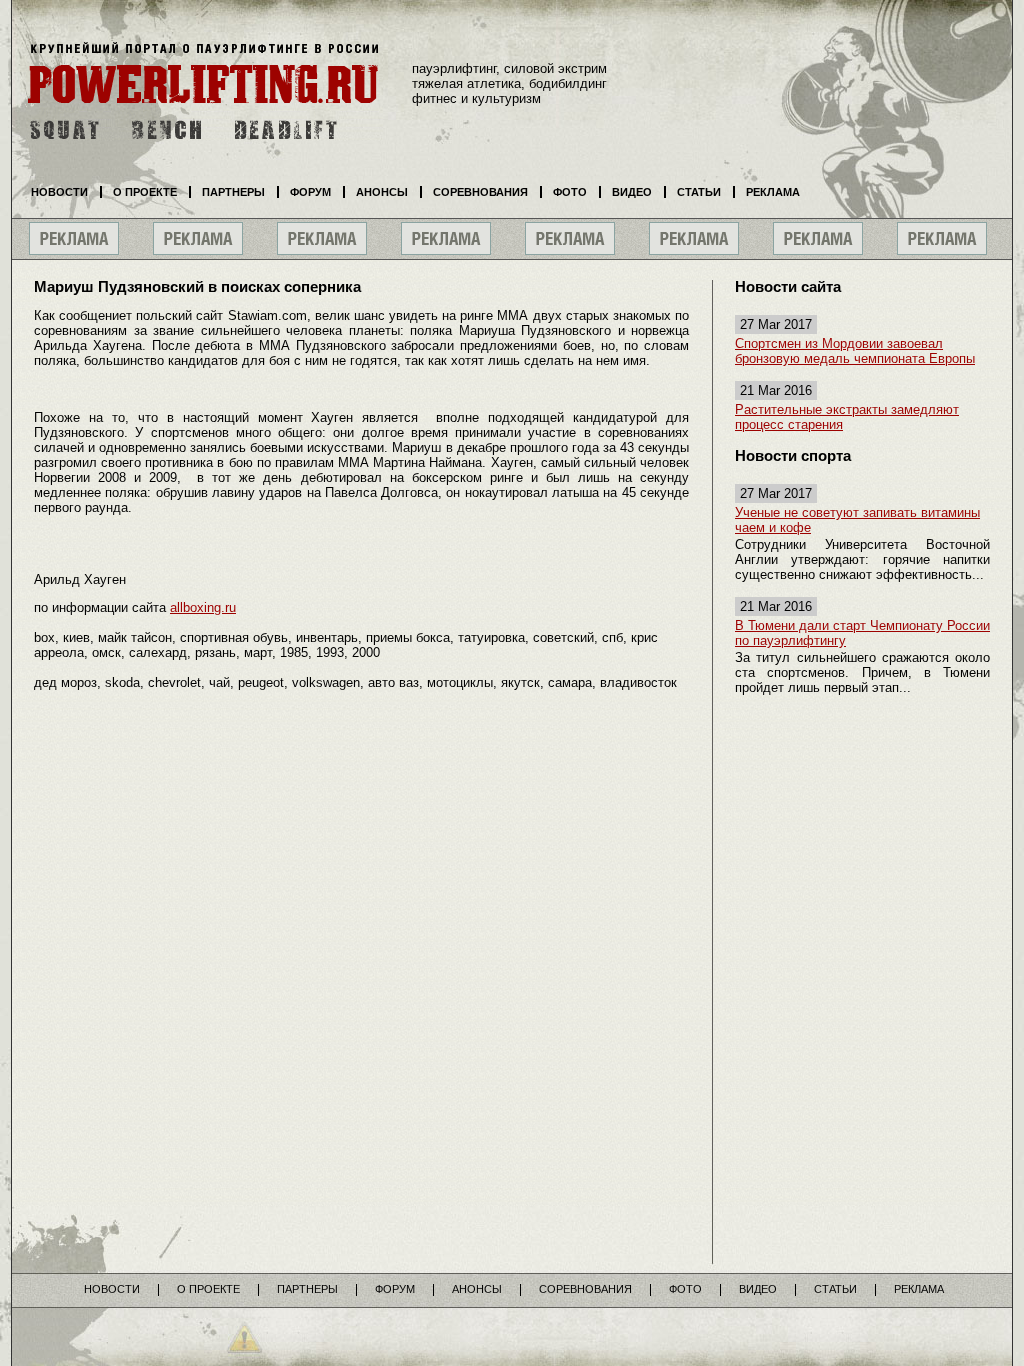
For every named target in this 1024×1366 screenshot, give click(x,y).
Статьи (699, 192)
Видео (632, 192)
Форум (310, 192)
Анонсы (382, 192)
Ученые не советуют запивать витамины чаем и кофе (857, 520)
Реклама (773, 192)
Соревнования (480, 192)
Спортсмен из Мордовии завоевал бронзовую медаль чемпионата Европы (855, 351)
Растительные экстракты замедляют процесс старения (847, 417)
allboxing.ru (203, 607)
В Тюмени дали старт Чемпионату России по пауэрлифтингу (862, 633)
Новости (59, 192)
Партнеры (233, 192)
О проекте (145, 192)
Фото (570, 192)
